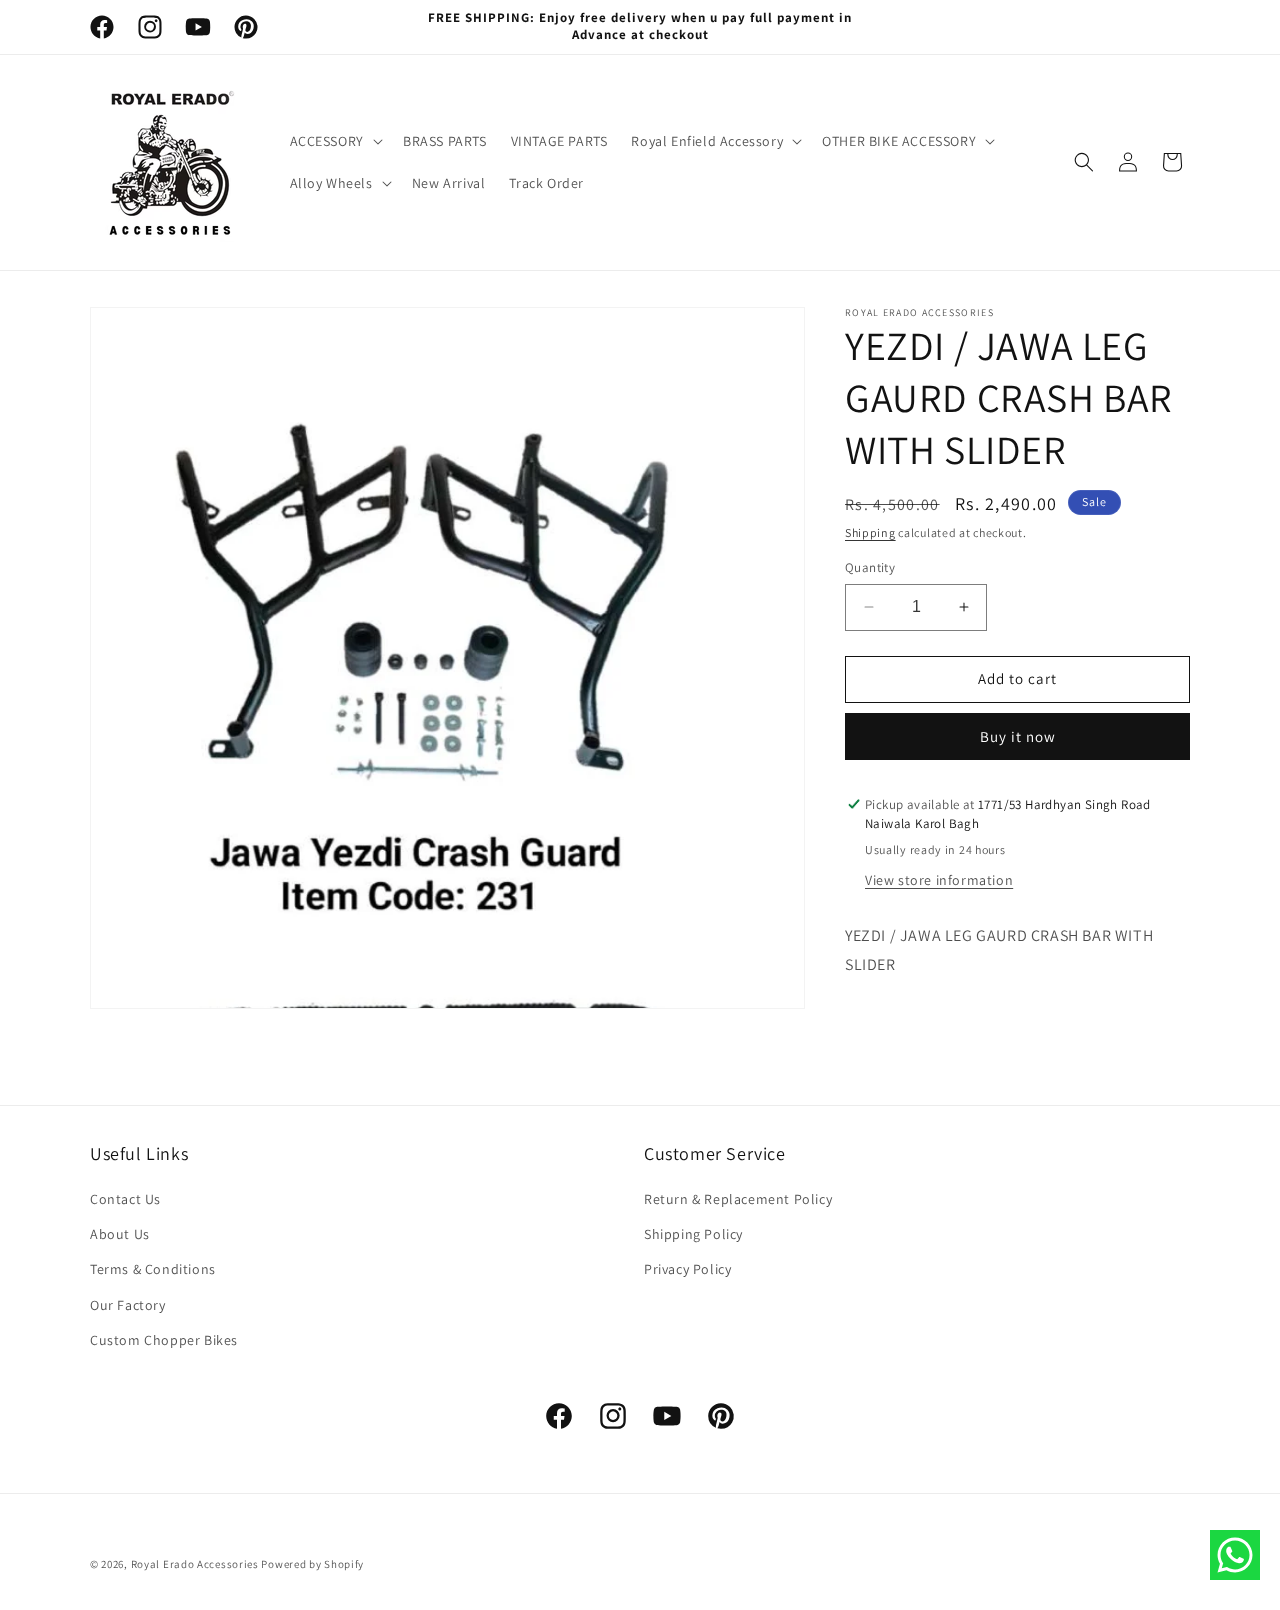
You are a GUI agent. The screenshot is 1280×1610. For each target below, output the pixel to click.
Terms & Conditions (153, 1270)
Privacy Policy (687, 1270)
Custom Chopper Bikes (164, 1340)
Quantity (870, 567)
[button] (334, 141)
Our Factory (128, 1305)
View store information (939, 880)
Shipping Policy (693, 1235)
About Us (120, 1235)
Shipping (870, 532)
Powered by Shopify (312, 1564)
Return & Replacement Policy (738, 1200)
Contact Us (125, 1200)
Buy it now (1018, 736)
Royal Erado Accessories (195, 1564)
